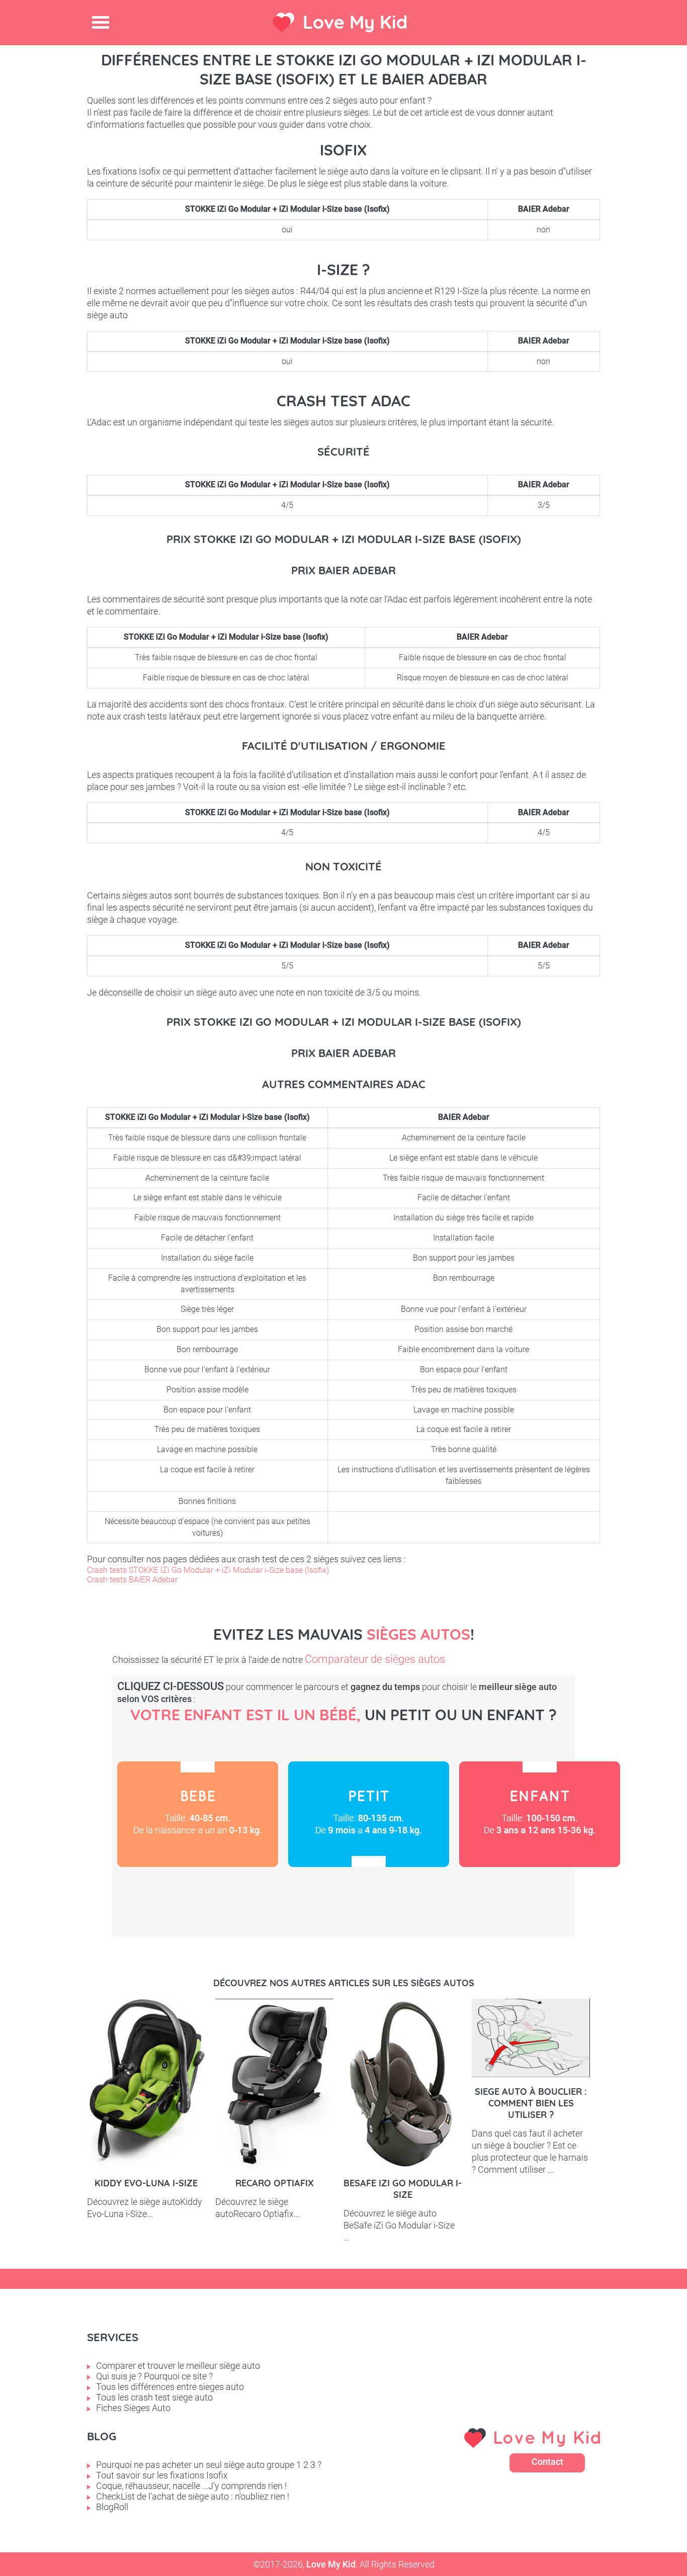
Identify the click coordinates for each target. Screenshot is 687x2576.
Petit (369, 1814)
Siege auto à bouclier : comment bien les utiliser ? (531, 2103)
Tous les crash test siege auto (154, 2397)
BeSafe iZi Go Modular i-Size (403, 2189)
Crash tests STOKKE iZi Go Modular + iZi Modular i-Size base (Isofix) (208, 1570)
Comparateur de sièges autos (375, 1659)
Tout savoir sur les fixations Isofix (162, 2475)
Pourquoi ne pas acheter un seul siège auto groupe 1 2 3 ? (209, 2465)
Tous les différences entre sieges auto (170, 2387)
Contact (547, 2462)
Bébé (198, 1814)
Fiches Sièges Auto (133, 2408)
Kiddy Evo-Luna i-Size (146, 2183)
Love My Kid (355, 22)
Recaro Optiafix (275, 2183)
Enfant (540, 1814)
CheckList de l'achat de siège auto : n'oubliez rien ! (193, 2496)
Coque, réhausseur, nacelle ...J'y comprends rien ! (191, 2486)
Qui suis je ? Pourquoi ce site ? (154, 2376)
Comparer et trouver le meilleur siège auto (178, 2366)
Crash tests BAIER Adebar (132, 1580)
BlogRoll (112, 2507)
